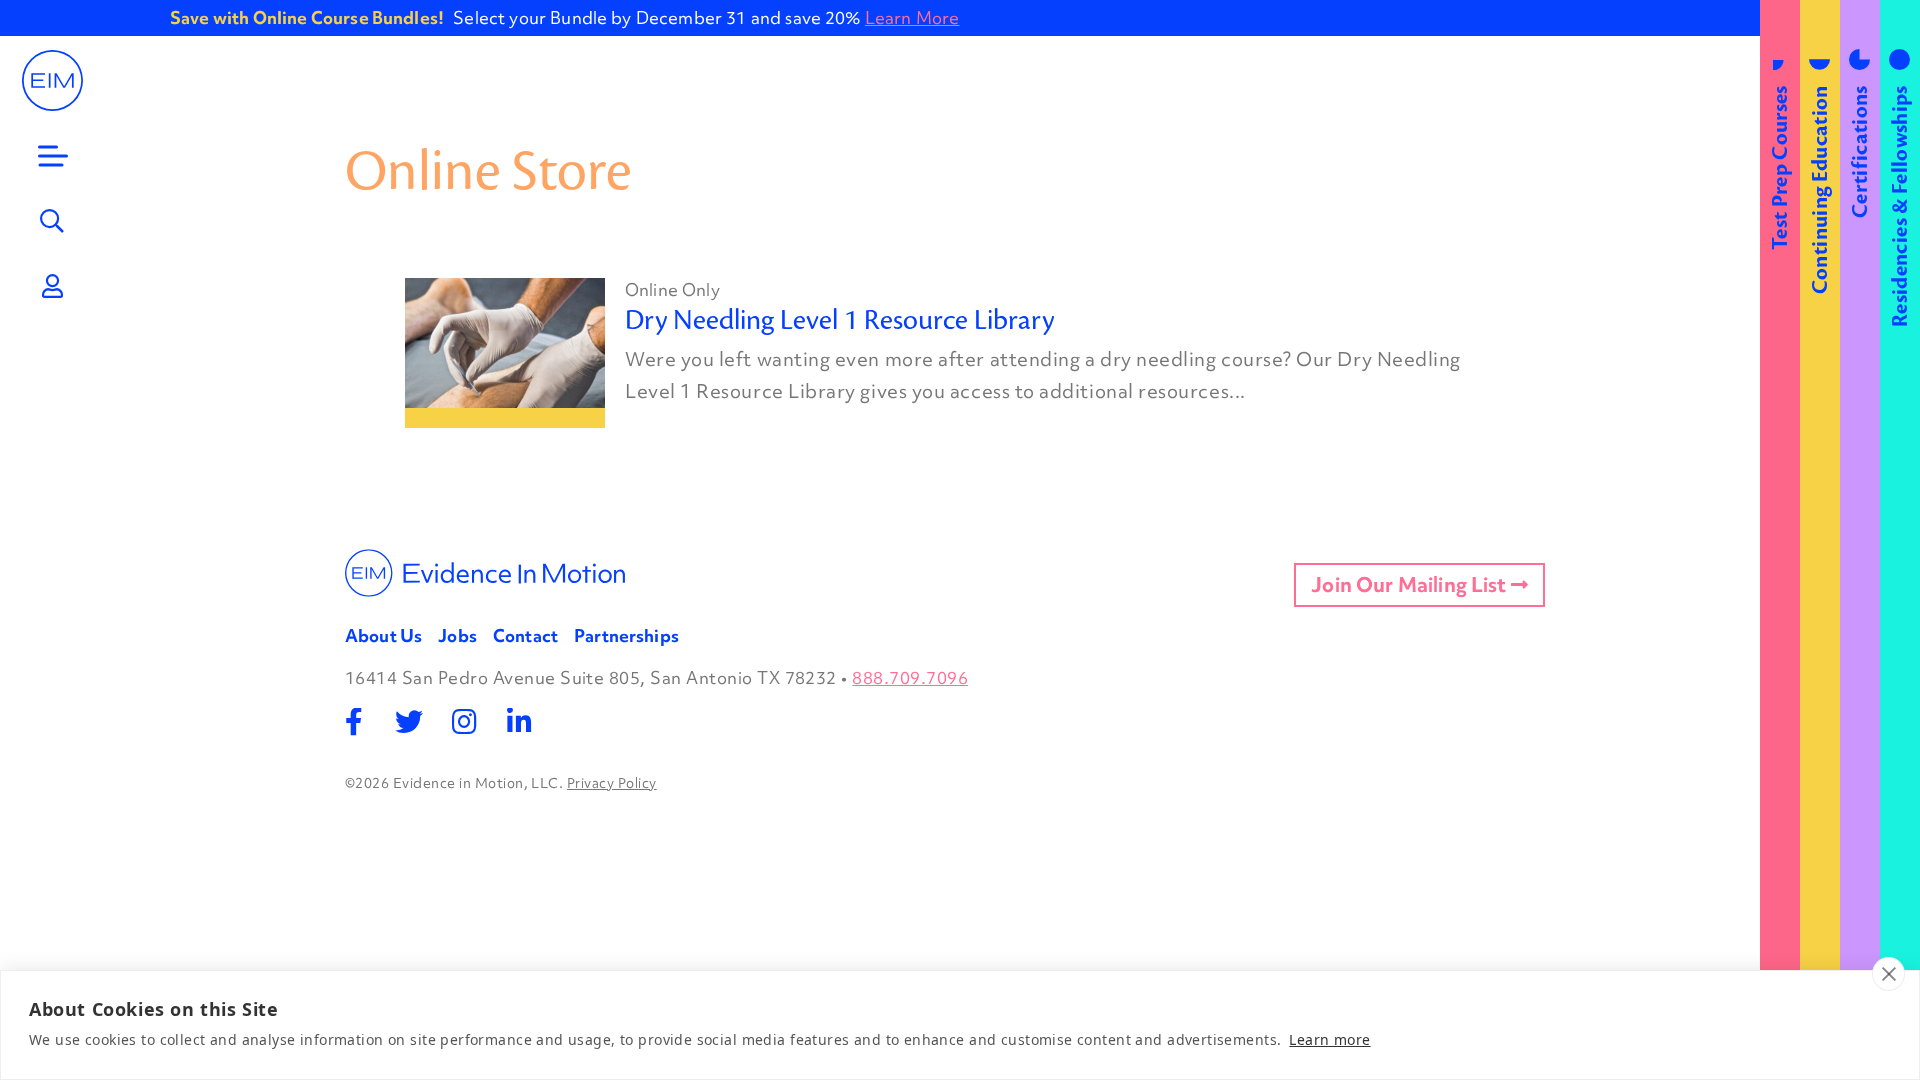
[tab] (1780, 540)
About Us (383, 635)
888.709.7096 (910, 677)
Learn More (912, 17)
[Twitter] (409, 722)
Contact (525, 635)
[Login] (53, 286)
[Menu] (53, 156)
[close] (1888, 974)
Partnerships (626, 635)
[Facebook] (354, 722)
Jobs (457, 635)
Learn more (1329, 1039)
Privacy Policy (612, 783)
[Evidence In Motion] (52, 80)
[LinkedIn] (519, 722)
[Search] (53, 221)
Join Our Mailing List (1411, 585)
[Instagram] (464, 722)
